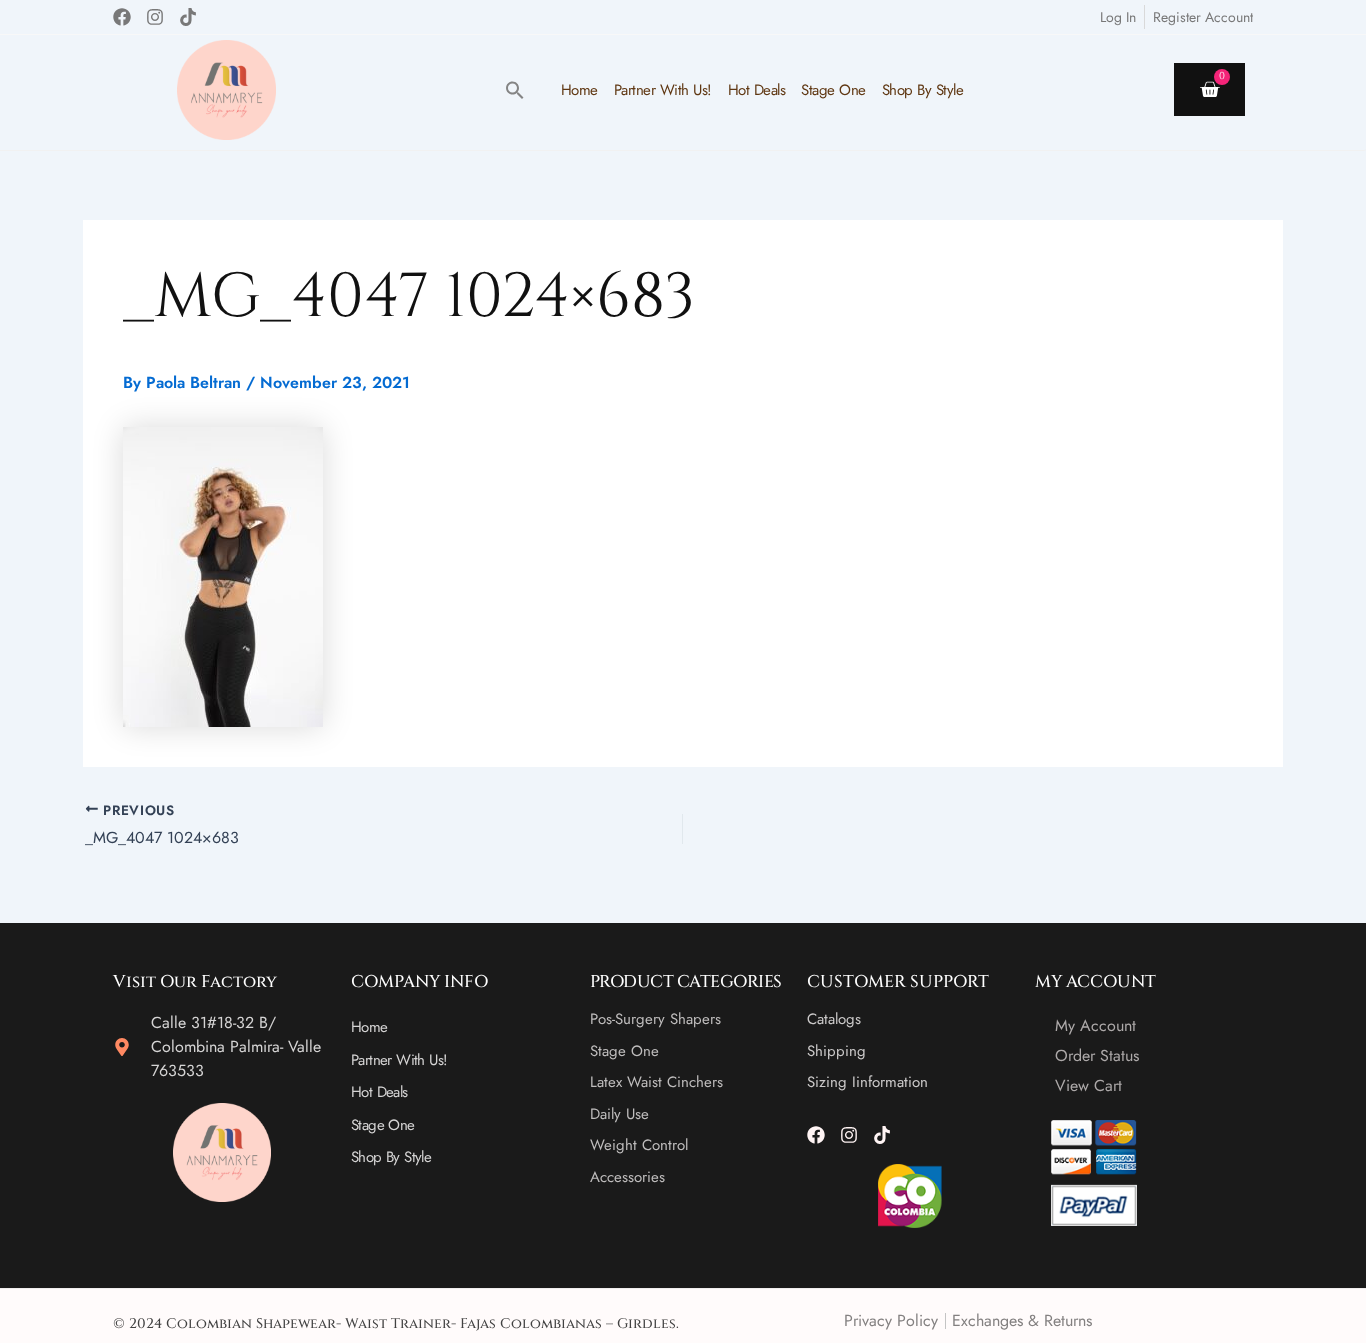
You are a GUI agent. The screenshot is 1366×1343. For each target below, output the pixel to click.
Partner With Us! (663, 90)
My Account (1095, 1025)
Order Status (1097, 1055)
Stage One (833, 90)
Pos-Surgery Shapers (655, 1019)
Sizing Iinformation (867, 1082)
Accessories (627, 1177)
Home (579, 90)
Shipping (836, 1051)
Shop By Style (923, 90)
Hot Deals (757, 90)
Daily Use (619, 1114)
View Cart (1088, 1085)
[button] (515, 90)
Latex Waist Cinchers (656, 1082)
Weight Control (639, 1145)
